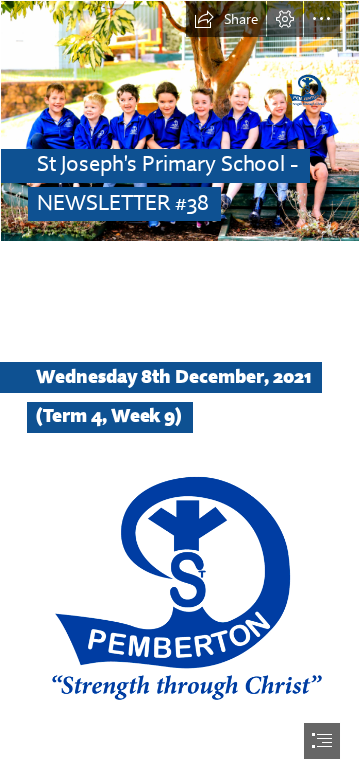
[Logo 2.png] (180, 589)
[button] (226, 19)
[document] (180, 390)
